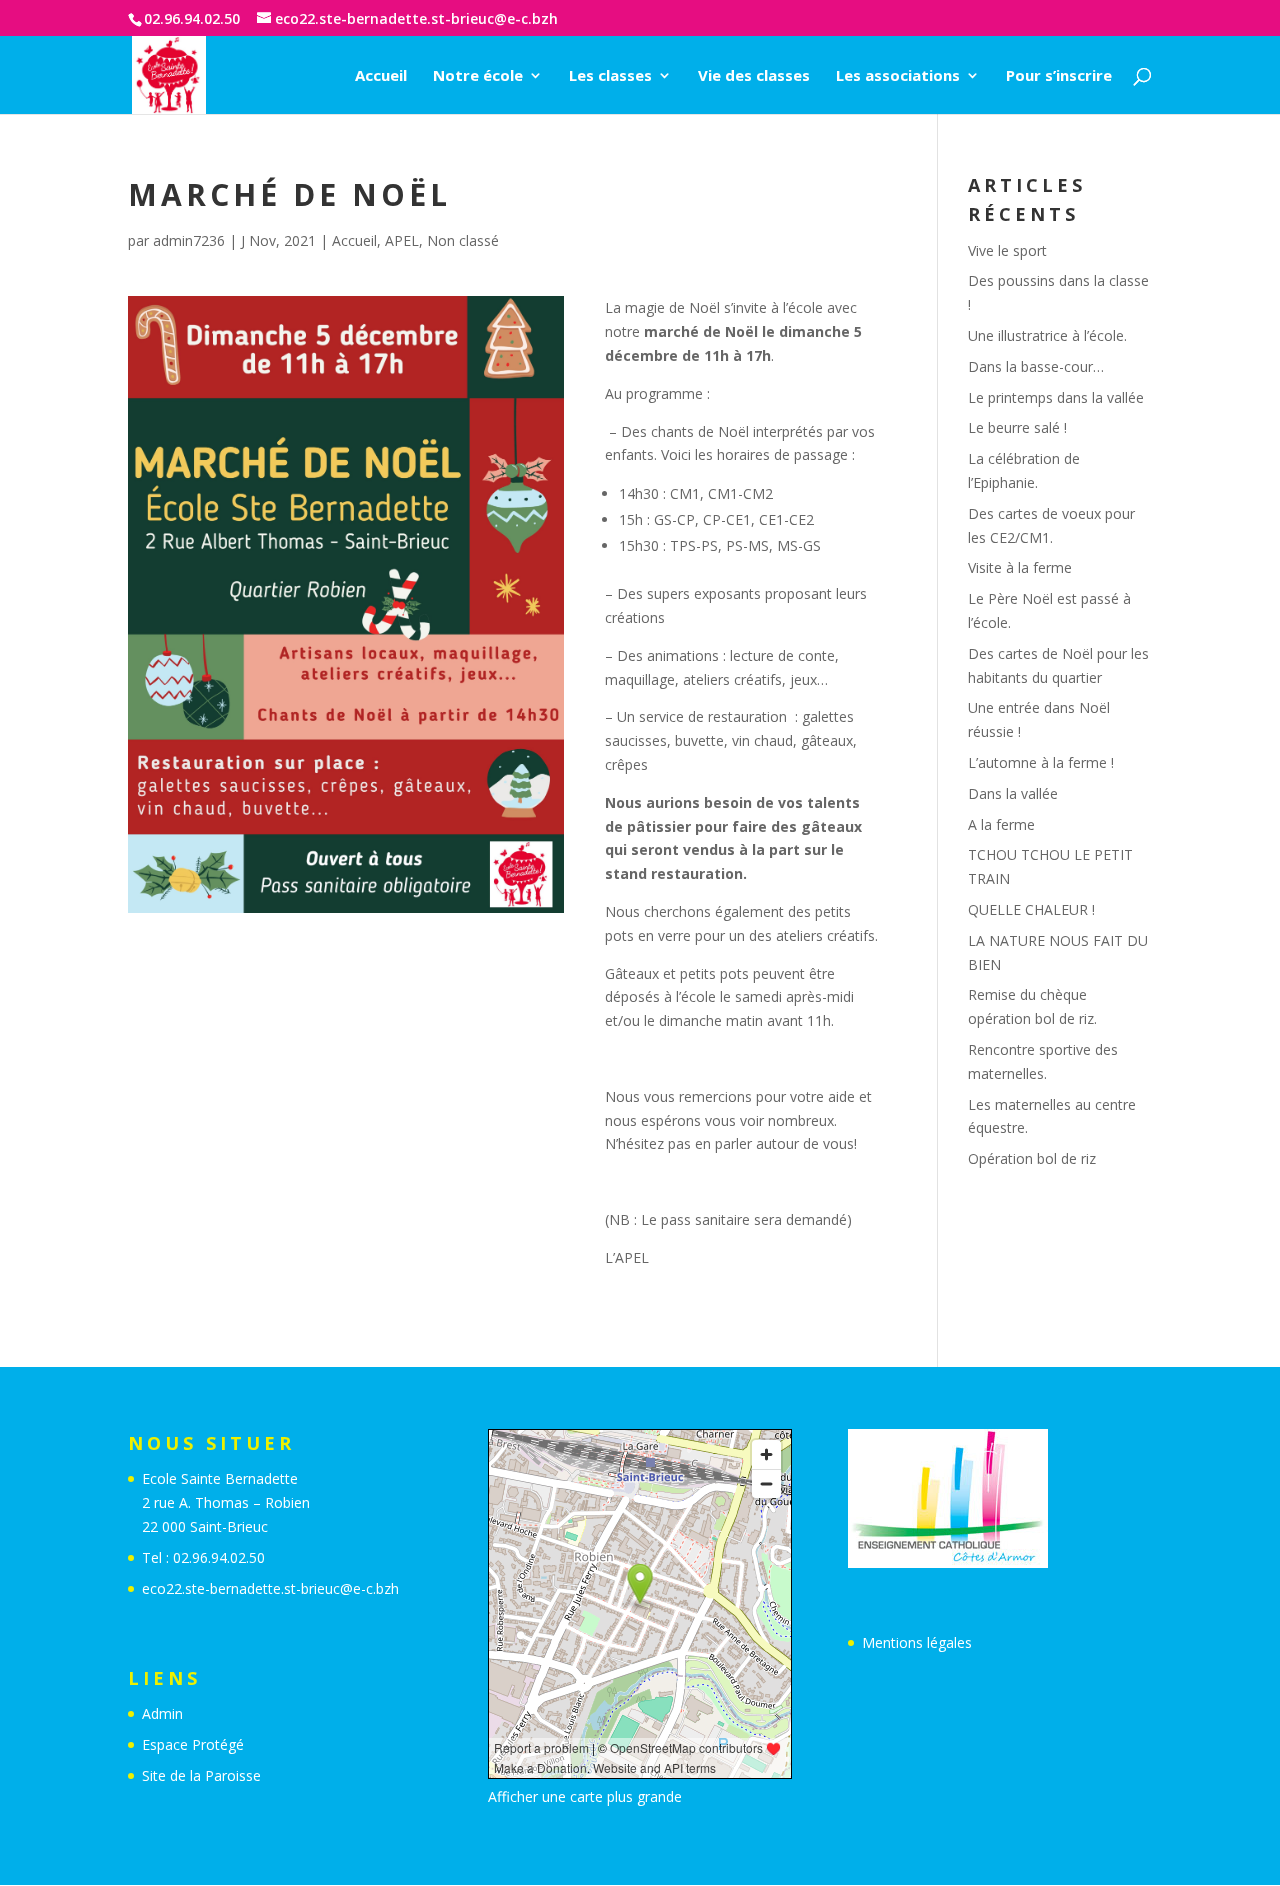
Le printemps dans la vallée (1056, 397)
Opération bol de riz (1032, 1158)
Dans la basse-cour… (1036, 366)
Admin (162, 1713)
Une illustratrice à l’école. (1047, 335)
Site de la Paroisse (201, 1775)
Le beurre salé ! (1017, 427)
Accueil (381, 76)
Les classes (610, 76)
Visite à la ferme (1020, 567)
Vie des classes (754, 76)
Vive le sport (1007, 250)
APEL (402, 240)
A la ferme (1001, 824)
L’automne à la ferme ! (1041, 762)
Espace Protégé (193, 1744)
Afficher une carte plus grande (585, 1796)
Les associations (898, 76)
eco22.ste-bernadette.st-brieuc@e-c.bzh (270, 1588)
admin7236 (189, 240)
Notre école (478, 76)
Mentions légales (917, 1642)
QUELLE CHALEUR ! (1031, 909)
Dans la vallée (1013, 793)
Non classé (463, 240)
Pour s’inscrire (1059, 76)
